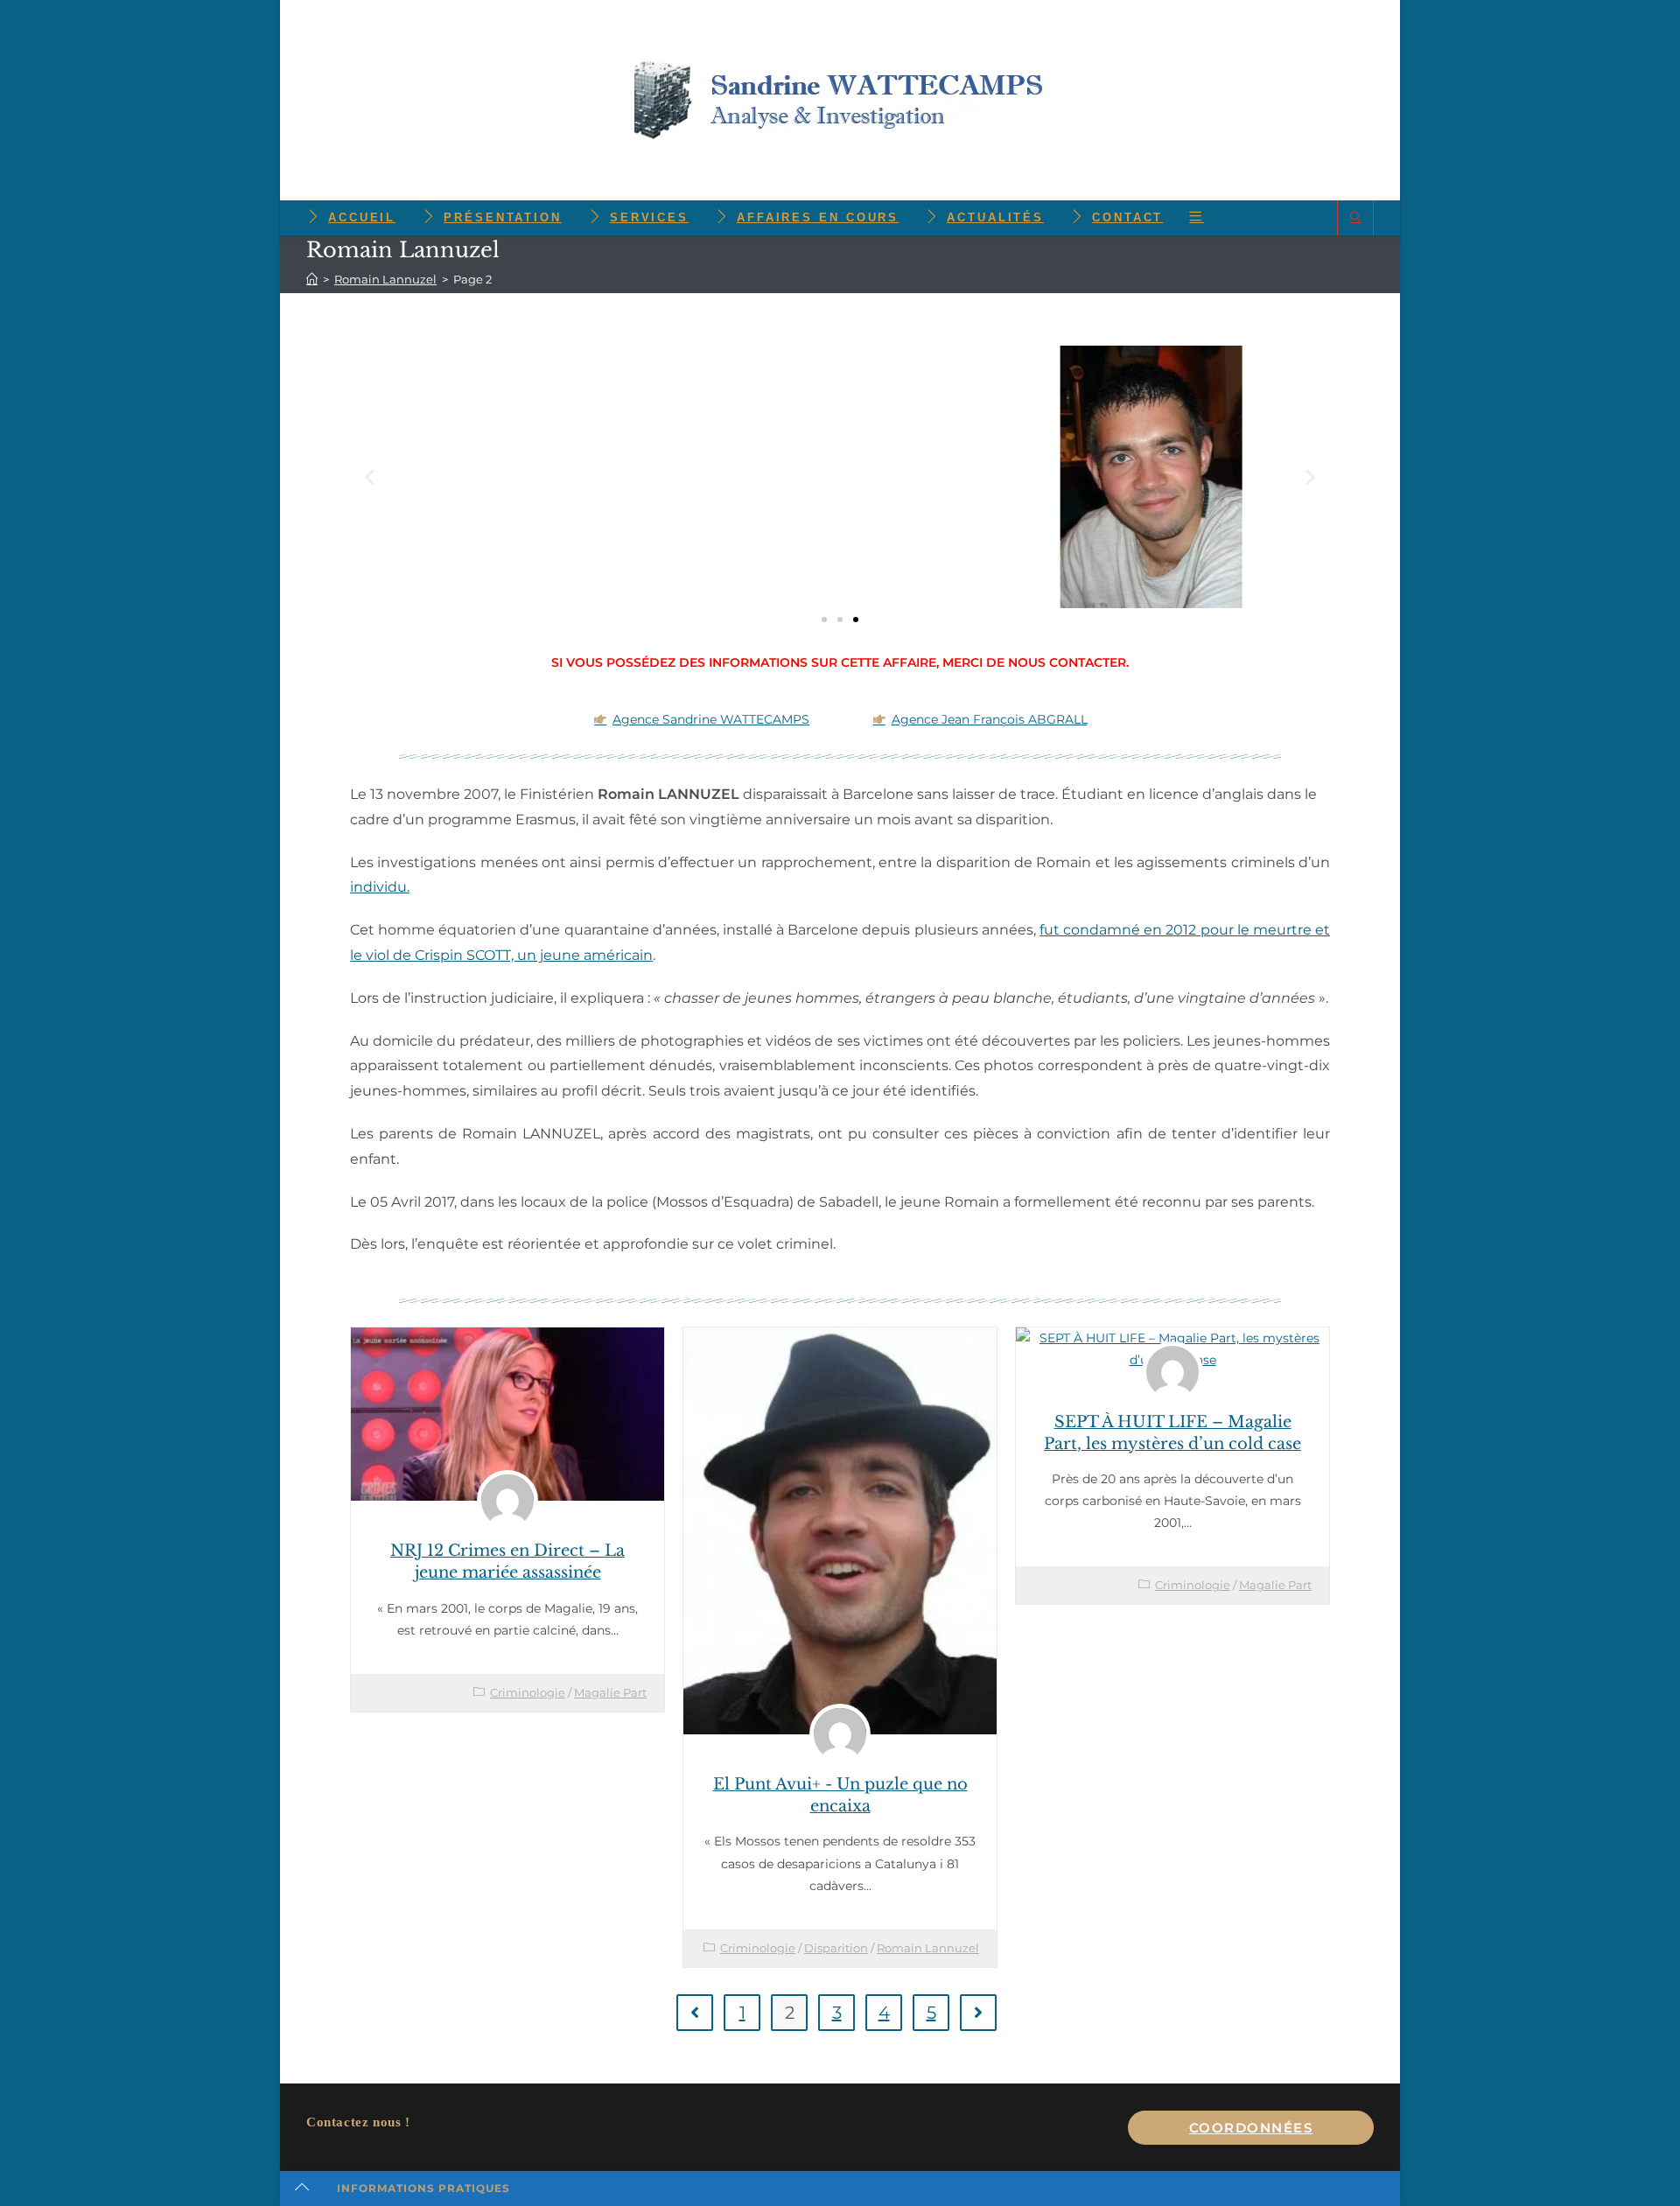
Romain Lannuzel (928, 1948)
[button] (370, 476)
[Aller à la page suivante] (978, 2013)
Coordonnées (1251, 2128)
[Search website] (1355, 218)
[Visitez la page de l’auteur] (507, 1501)
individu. (380, 887)
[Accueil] (312, 279)
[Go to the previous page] (695, 2013)
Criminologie (528, 1692)
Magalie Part (610, 1692)
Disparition (836, 1948)
